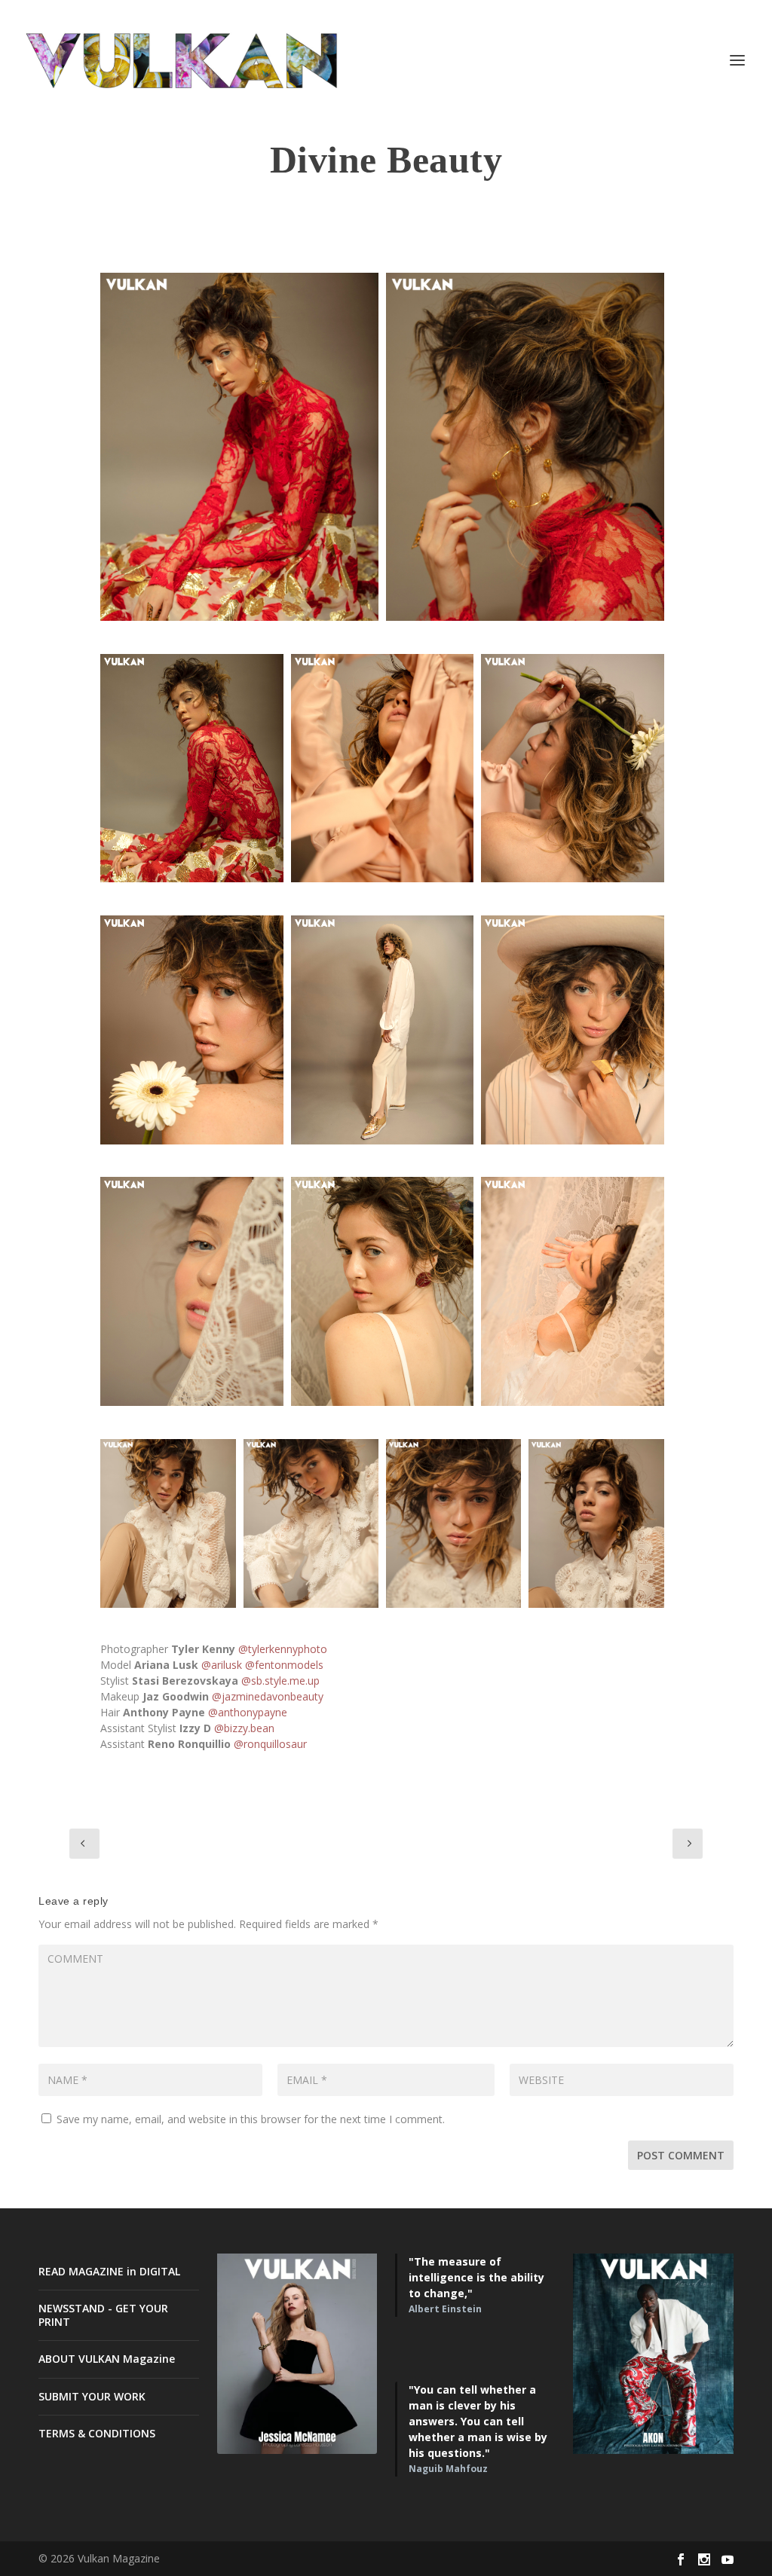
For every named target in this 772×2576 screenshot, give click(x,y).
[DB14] (191, 1291)
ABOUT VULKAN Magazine (107, 2359)
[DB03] (191, 769)
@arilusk (222, 1665)
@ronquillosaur (270, 1744)
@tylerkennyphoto (283, 1649)
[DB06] (572, 769)
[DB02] (525, 447)
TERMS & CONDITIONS (97, 2433)
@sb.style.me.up (280, 1681)
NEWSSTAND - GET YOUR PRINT (103, 2315)
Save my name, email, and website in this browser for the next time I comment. (251, 2119)
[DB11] (311, 1524)
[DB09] (572, 1030)
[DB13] (596, 1524)
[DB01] (239, 447)
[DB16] (572, 1291)
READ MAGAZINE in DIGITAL (109, 2271)
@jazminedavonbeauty (268, 1696)
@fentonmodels (284, 1665)
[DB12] (453, 1524)
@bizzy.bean (244, 1728)
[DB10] (168, 1524)
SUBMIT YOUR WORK (92, 2396)
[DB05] (382, 769)
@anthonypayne (248, 1712)
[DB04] (191, 1030)
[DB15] (382, 1291)
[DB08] (382, 1030)
